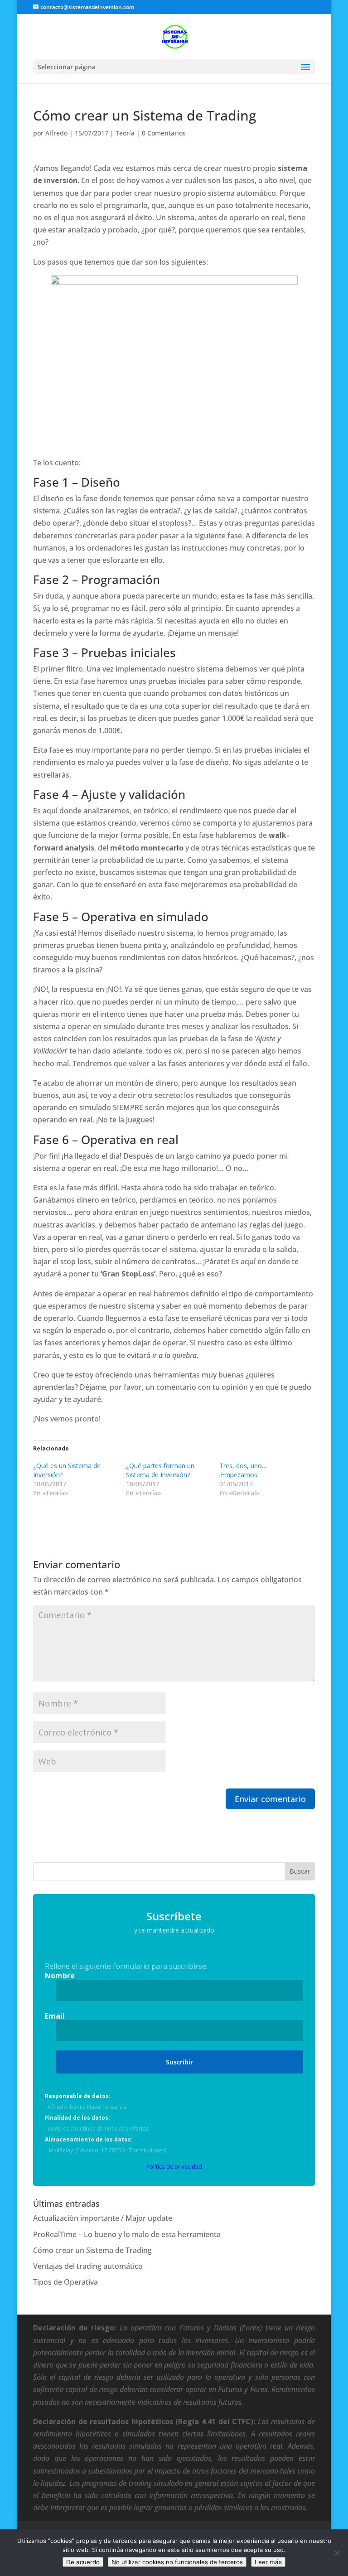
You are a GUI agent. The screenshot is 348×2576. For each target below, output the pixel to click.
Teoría (125, 133)
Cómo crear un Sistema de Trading (92, 2250)
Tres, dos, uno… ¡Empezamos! (243, 1470)
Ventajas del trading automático (88, 2266)
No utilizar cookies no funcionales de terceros (177, 2562)
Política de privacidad (174, 2167)
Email (55, 2016)
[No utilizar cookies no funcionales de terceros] (337, 2553)
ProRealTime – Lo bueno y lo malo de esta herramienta (127, 2234)
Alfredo (56, 133)
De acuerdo (83, 2562)
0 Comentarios (164, 133)
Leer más (268, 2562)
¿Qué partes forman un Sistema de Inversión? (160, 1470)
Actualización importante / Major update (103, 2218)
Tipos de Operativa (65, 2282)
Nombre (60, 1976)
